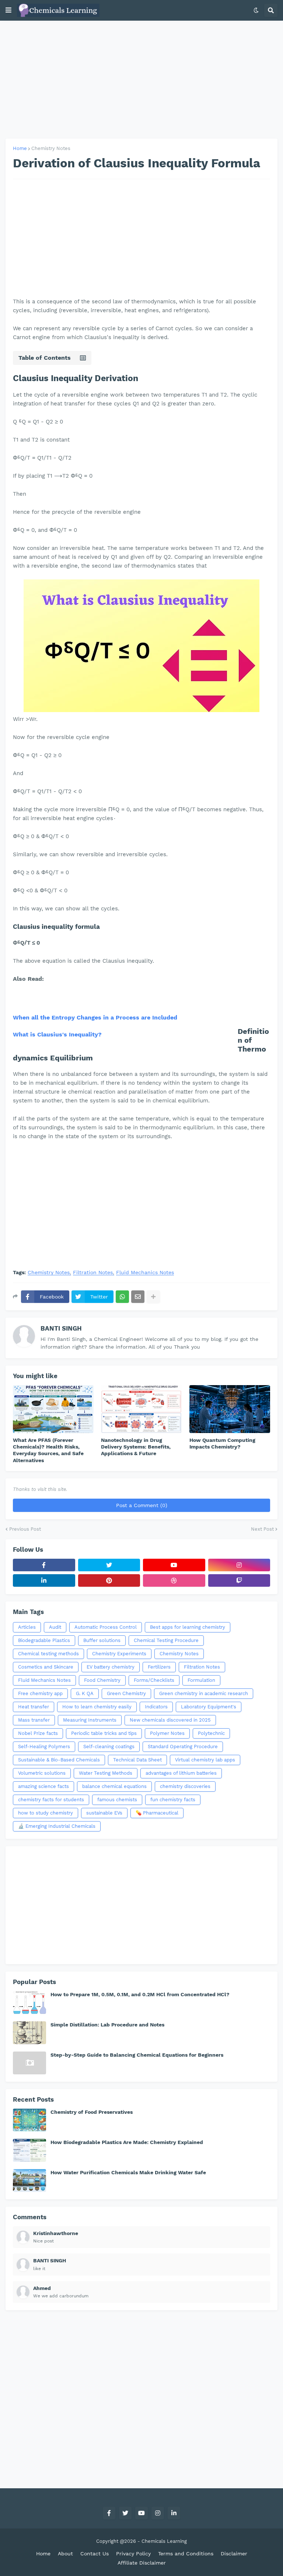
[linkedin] (44, 1580)
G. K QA (85, 1693)
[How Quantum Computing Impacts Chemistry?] (230, 1409)
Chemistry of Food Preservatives (92, 2112)
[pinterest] (109, 1580)
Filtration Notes (93, 1273)
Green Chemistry (126, 1693)
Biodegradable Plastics (44, 1640)
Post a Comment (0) (142, 1505)
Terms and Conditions (186, 2554)
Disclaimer (234, 2554)
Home (20, 148)
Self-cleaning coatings (109, 1747)
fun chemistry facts (173, 1800)
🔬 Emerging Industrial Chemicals (57, 1826)
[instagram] (239, 1565)
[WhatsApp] (122, 1297)
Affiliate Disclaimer (142, 2563)
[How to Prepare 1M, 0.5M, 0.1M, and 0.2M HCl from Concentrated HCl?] (29, 2002)
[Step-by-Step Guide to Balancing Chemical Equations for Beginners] (29, 2063)
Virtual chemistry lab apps (205, 1760)
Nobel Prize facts (38, 1733)
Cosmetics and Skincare (46, 1667)
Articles (27, 1627)
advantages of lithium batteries (181, 1773)
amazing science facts (43, 1786)
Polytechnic (211, 1733)
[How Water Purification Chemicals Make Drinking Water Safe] (29, 2181)
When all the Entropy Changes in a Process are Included (95, 1017)
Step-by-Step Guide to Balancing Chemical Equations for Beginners (137, 2055)
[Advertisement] (141, 80)
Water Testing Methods (106, 1773)
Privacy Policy (133, 2554)
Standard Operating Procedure (183, 1747)
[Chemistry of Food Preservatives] (29, 2120)
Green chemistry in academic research (204, 1693)
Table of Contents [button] (45, 358)
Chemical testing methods (48, 1654)
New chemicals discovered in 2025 (170, 1720)
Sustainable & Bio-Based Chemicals (59, 1760)
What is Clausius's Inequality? (57, 1034)
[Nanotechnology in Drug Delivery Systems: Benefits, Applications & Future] (141, 1409)
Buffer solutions (102, 1640)
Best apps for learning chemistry (188, 1627)
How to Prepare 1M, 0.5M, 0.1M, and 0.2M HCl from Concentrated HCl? (140, 1994)
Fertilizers (159, 1667)
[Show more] (153, 1297)
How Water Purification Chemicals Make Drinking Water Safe (128, 2172)
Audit (55, 1627)
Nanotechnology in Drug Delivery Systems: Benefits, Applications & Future (136, 1447)
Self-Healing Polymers (44, 1747)
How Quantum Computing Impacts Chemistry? (222, 1443)
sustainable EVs (104, 1813)
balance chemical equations (114, 1786)
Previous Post (25, 1529)
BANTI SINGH (61, 1328)
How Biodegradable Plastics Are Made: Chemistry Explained (127, 2142)
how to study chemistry (46, 1813)
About (65, 2554)
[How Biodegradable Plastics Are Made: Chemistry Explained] (29, 2150)
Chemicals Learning (164, 2541)
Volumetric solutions (42, 1773)
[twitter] (109, 1565)
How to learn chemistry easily (97, 1707)
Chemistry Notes (51, 148)
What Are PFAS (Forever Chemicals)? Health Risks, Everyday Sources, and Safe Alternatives (48, 1450)
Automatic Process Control (106, 1627)
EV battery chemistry (111, 1667)
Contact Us (95, 2554)
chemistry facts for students (51, 1800)
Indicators (156, 1707)
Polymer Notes (167, 1733)
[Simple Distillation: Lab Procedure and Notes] (29, 2033)
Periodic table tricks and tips (104, 1733)
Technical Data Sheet (137, 1760)
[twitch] (239, 1580)
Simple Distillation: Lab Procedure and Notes (107, 2025)
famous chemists (117, 1800)
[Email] (138, 1297)
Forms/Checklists (154, 1680)
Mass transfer (34, 1720)
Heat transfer (34, 1707)
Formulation (201, 1680)
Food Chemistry (102, 1680)
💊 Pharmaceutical (157, 1813)
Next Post (262, 1529)
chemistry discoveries (185, 1786)
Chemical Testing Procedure (166, 1640)
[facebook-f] (44, 1565)
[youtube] (174, 1565)
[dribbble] (174, 1580)
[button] (8, 10)
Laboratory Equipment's (209, 1707)
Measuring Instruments (90, 1720)
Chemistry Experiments (119, 1654)
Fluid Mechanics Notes (145, 1273)
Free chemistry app (40, 1693)
